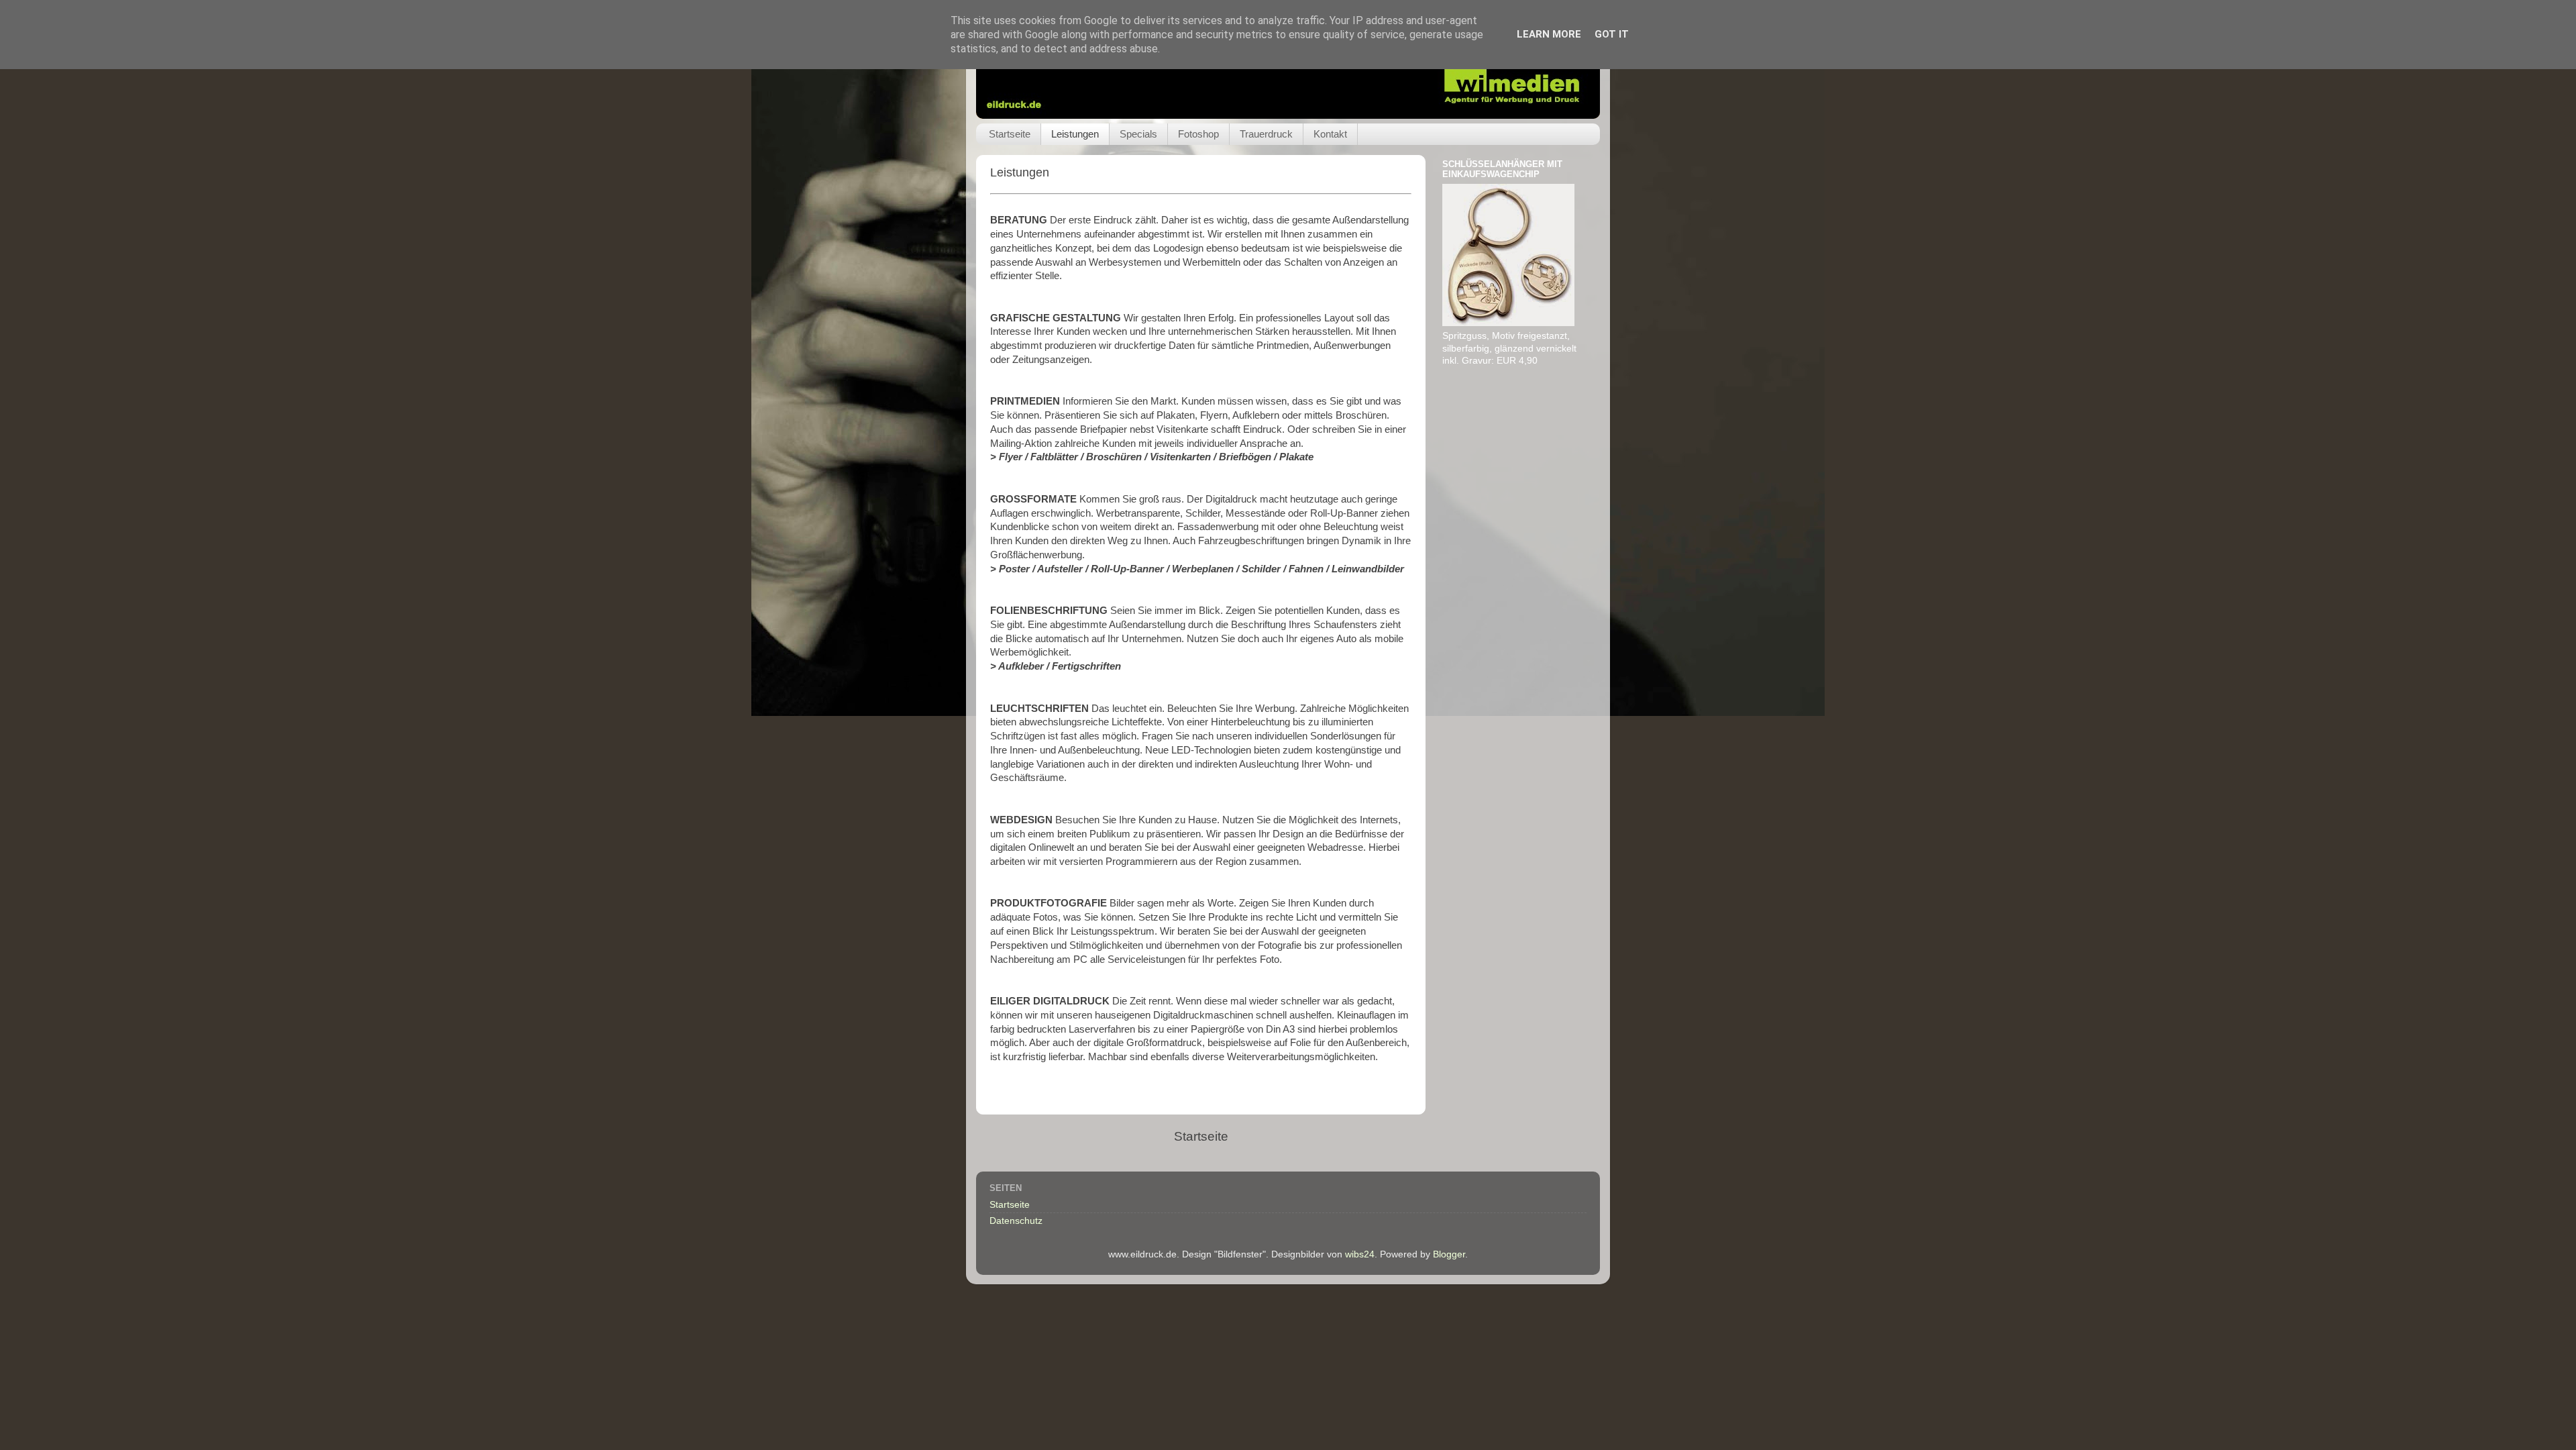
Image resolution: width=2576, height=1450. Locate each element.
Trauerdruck (1266, 134)
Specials (1138, 134)
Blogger (1449, 1254)
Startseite (1010, 134)
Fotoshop (1198, 134)
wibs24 (1360, 1254)
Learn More (1549, 34)
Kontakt (1330, 134)
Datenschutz (1016, 1221)
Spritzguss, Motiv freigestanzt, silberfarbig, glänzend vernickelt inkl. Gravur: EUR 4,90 (1509, 349)
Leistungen (1075, 134)
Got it (1612, 34)
